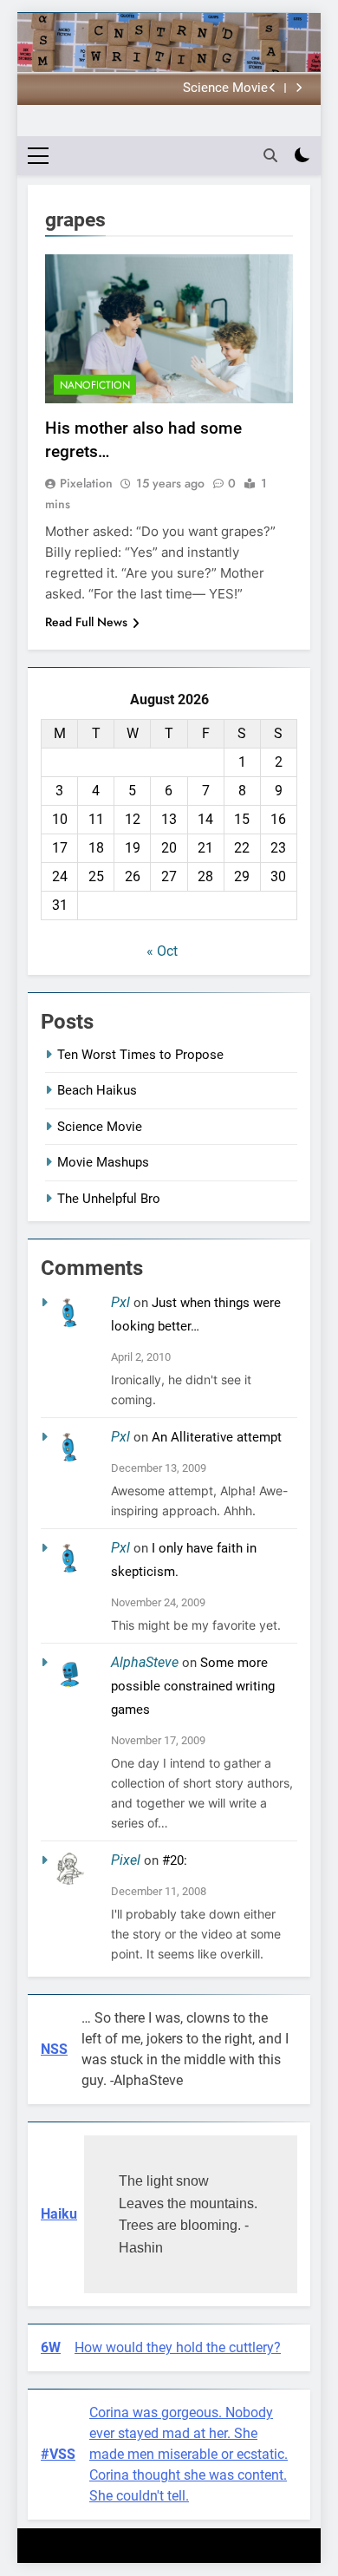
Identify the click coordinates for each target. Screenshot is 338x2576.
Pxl (120, 1302)
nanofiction (95, 385)
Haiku (59, 2214)
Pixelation (86, 483)
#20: (175, 1860)
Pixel (126, 1860)
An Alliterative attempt (217, 1437)
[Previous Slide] (273, 88)
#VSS (58, 2454)
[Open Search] (270, 155)
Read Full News (86, 622)
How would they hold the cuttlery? (178, 2347)
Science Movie (225, 88)
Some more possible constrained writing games (193, 1686)
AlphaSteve (145, 1662)
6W (51, 2347)
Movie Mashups (103, 1162)
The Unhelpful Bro (109, 1199)
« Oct (162, 951)
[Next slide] (299, 88)
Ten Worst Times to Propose (140, 1055)
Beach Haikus (97, 1090)
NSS (54, 2049)
